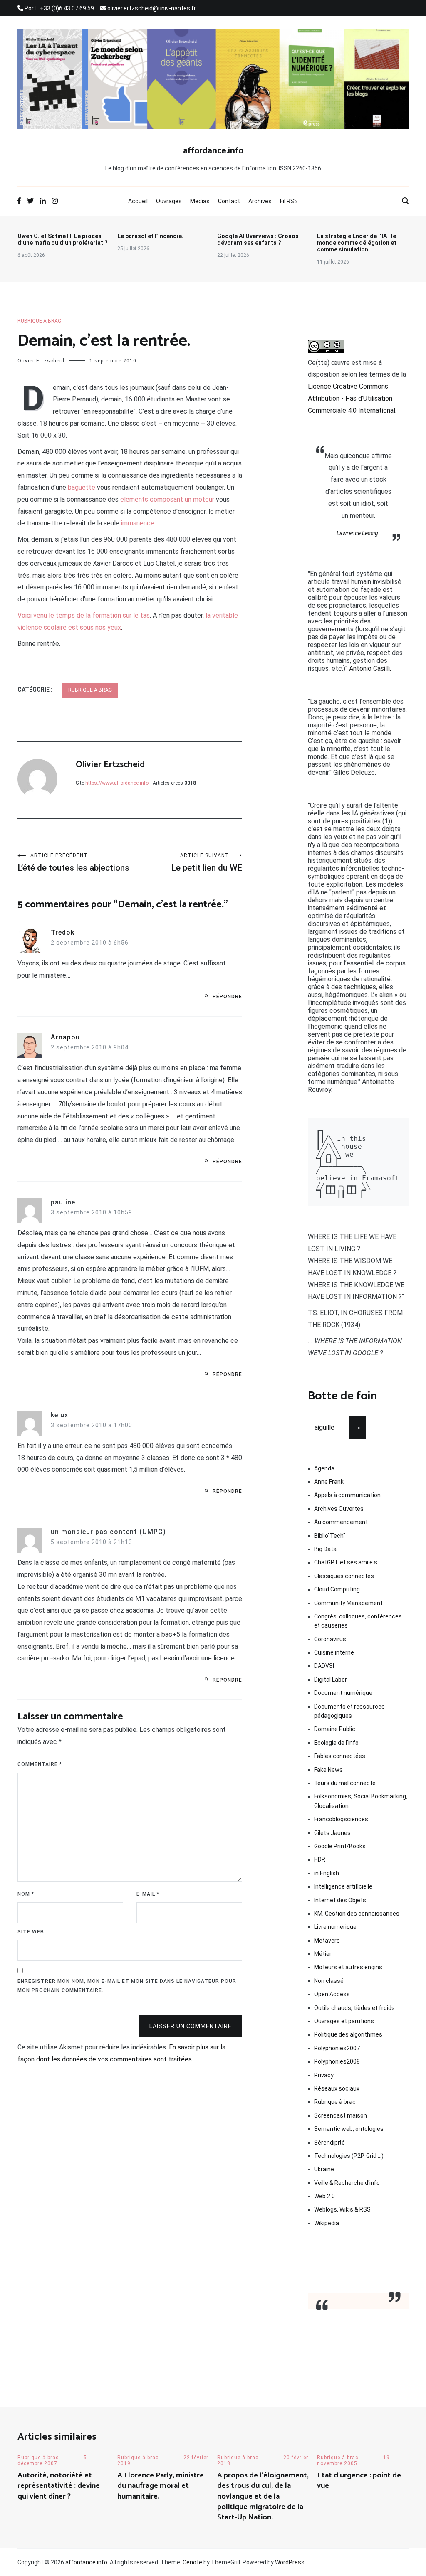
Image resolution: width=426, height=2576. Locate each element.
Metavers (327, 1941)
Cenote (192, 2562)
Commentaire (40, 1764)
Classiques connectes (344, 1576)
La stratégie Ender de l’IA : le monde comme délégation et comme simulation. (357, 243)
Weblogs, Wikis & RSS (342, 2209)
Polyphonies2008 (337, 2061)
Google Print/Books (340, 1846)
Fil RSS (289, 201)
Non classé (329, 1981)
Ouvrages (169, 201)
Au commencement (341, 1522)
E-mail (148, 1894)
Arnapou (65, 1037)
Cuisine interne (334, 1652)
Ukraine (324, 2169)
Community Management (348, 1603)
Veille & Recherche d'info (347, 2183)
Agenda (324, 1468)
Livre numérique (335, 1927)
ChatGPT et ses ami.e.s (346, 1562)
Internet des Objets (340, 1900)
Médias (200, 201)
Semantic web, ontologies (349, 2129)
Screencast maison (341, 2115)
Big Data (325, 1549)
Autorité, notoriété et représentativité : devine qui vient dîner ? (59, 2486)
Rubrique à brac (39, 321)
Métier (323, 1954)
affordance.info (213, 151)
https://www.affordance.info (117, 783)
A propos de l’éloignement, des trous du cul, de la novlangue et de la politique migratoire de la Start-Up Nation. (263, 2496)
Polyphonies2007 (337, 2048)
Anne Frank (329, 1482)
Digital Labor (331, 1680)
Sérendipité (329, 2143)
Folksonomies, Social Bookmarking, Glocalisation (361, 1801)
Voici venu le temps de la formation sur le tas (84, 615)
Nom (26, 1894)
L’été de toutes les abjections (73, 863)
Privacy (324, 2075)
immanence (138, 523)
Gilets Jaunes (332, 1833)
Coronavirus (330, 1639)
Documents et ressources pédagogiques (349, 1711)
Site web (31, 1932)
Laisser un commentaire (191, 2026)
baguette (82, 487)
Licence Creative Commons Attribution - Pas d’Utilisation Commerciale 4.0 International (352, 398)
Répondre (227, 997)
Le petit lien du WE (207, 863)
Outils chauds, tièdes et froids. (355, 2008)
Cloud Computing (337, 1589)
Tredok (63, 932)
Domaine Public (335, 1729)
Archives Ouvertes (339, 1509)
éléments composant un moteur (167, 499)
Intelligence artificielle (343, 1886)
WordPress (290, 2562)
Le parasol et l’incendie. (150, 236)
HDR (320, 1859)
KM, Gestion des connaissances (357, 1914)
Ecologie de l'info (336, 1743)
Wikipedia (327, 2223)
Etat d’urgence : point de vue (359, 2481)
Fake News (328, 1770)
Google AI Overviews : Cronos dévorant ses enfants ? (258, 239)
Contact (229, 201)
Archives (260, 201)
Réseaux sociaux (337, 2088)
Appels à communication (347, 1495)
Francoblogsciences (341, 1819)
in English (327, 1873)
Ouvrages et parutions (344, 2021)
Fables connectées (340, 1756)
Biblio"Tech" (330, 1536)
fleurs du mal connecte (345, 1783)
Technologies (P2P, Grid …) (349, 2156)
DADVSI (324, 1666)
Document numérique (343, 1693)
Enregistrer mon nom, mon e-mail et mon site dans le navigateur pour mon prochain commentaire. (127, 1986)
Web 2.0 (324, 2196)
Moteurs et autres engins (348, 1967)
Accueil (138, 201)
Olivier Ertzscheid (41, 361)
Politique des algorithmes (348, 2034)
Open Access (332, 1994)
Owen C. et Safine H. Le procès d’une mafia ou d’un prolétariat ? (63, 239)
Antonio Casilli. (370, 669)
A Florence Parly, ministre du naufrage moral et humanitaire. (161, 2486)
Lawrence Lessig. (358, 533)
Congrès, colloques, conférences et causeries (358, 1621)
